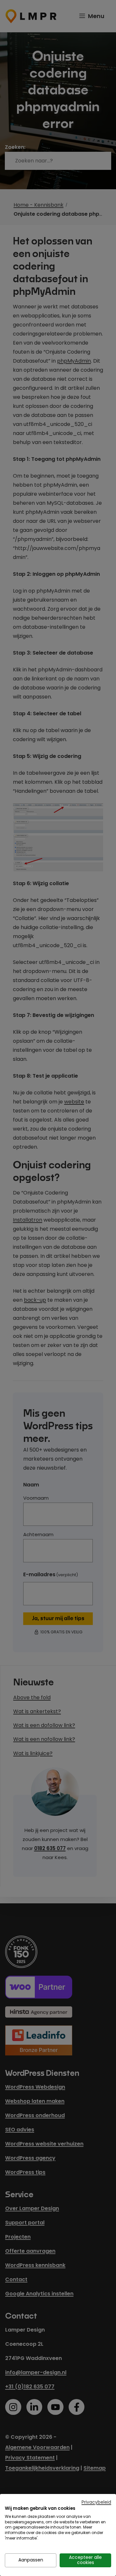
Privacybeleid (96, 2502)
